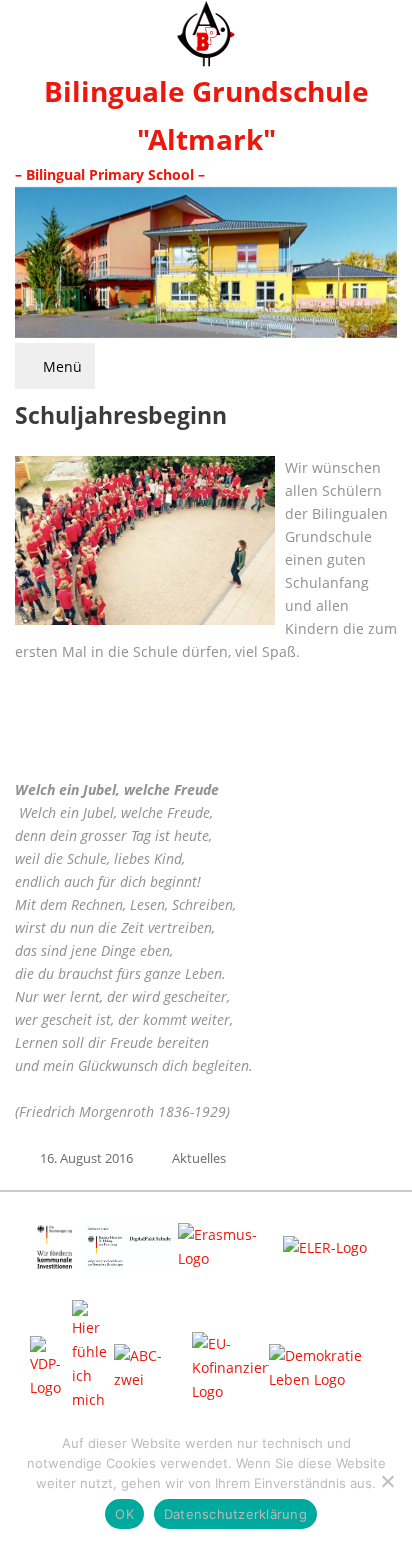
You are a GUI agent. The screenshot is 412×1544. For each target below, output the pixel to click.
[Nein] (387, 1481)
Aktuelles (199, 1158)
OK (124, 1514)
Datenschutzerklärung (235, 1514)
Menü (60, 366)
